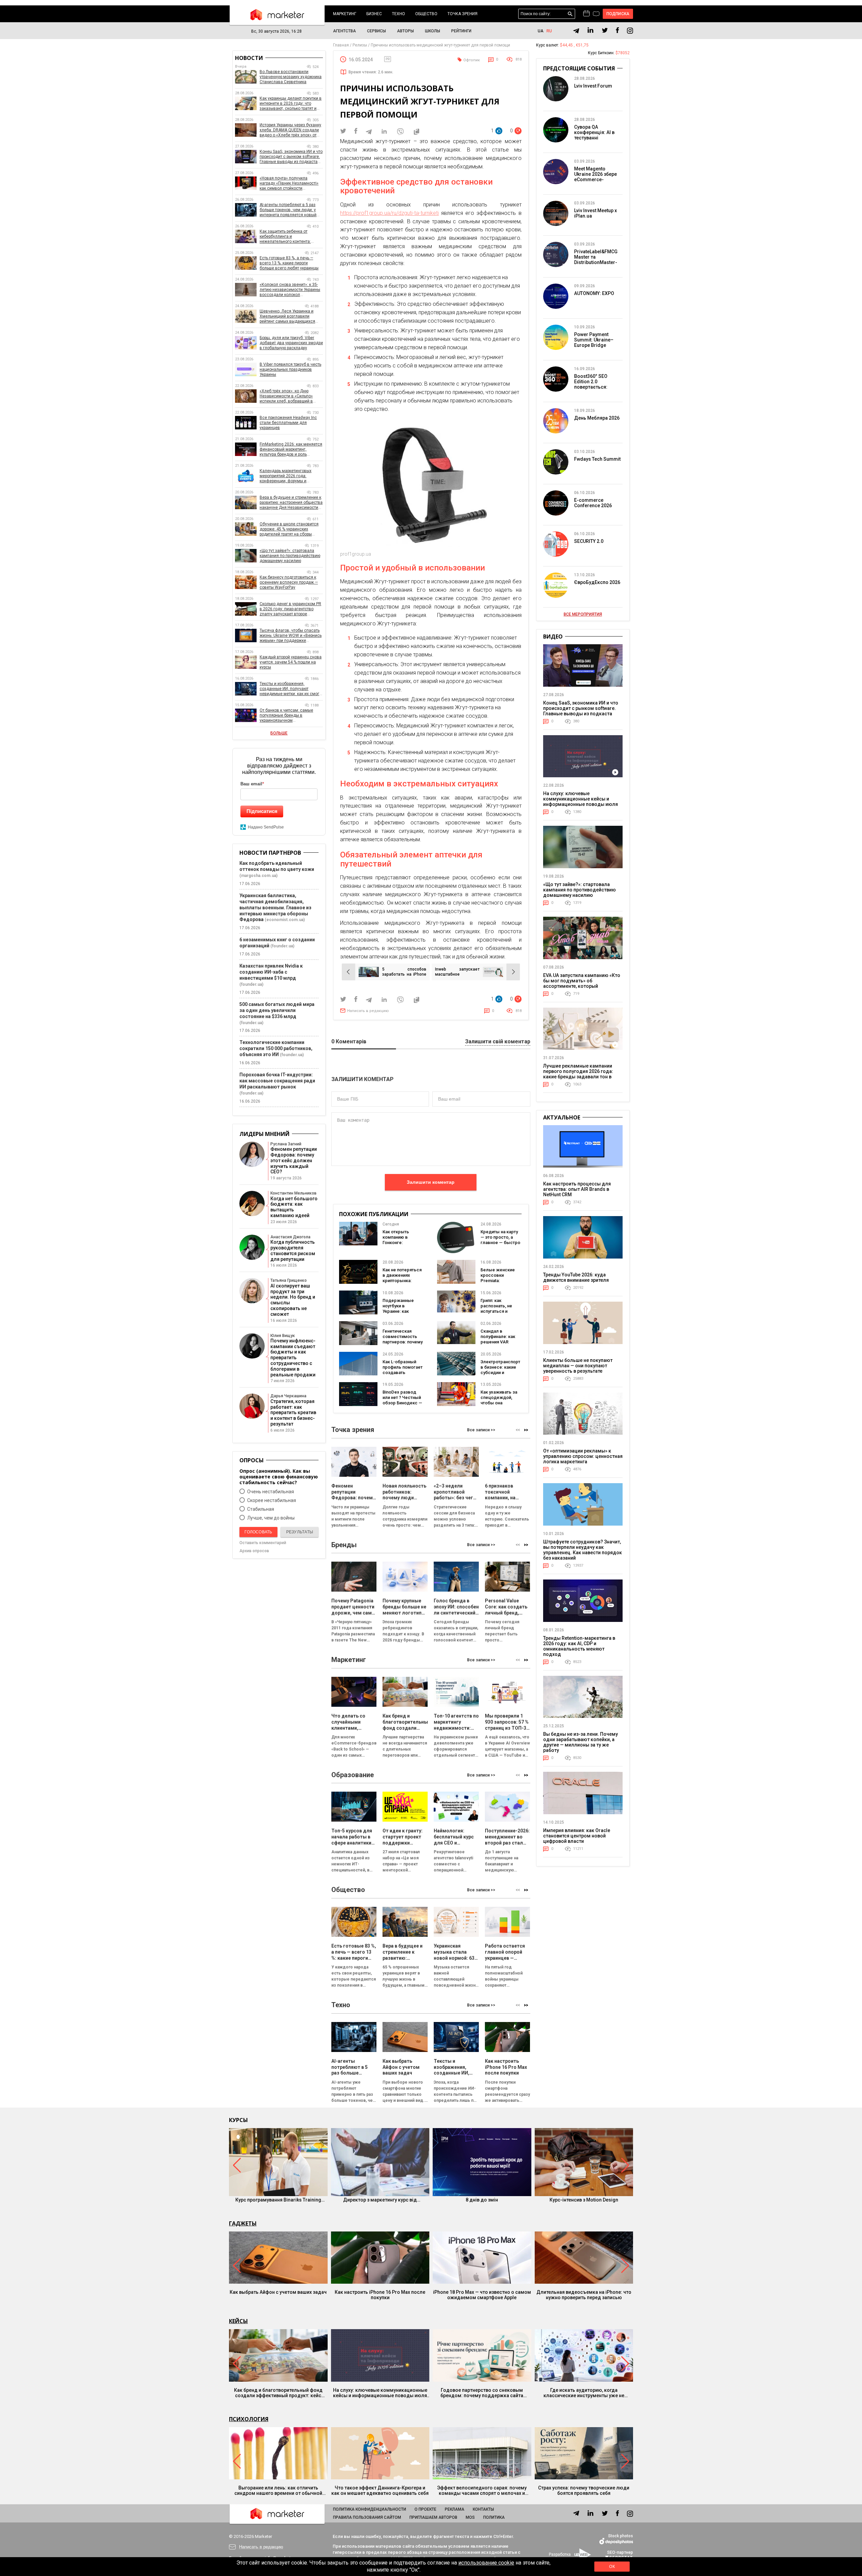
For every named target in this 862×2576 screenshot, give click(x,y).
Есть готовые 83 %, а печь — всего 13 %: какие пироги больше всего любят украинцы (289, 263)
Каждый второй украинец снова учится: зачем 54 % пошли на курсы (291, 662)
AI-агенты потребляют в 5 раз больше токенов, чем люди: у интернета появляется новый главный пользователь (288, 210)
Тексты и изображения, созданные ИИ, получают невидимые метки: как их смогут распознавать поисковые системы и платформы (291, 689)
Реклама (455, 2509)
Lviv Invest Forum (593, 86)
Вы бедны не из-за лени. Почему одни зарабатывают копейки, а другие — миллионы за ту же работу (581, 1742)
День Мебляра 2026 (597, 418)
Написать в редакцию (368, 1011)
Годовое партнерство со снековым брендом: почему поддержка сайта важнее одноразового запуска (482, 2393)
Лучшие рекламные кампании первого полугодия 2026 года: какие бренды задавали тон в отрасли (578, 1074)
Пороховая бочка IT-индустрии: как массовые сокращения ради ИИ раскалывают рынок (277, 1081)
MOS (470, 2517)
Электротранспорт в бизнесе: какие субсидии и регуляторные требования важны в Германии (501, 1375)
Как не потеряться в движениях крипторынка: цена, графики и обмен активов (402, 1281)
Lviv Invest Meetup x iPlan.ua (595, 213)
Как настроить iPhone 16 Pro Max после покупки (380, 2295)
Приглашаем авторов (433, 2517)
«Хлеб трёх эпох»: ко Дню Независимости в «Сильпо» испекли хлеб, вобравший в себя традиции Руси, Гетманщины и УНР (286, 396)
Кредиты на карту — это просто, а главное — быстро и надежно (500, 1240)
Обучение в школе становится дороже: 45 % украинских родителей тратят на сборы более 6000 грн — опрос (289, 529)
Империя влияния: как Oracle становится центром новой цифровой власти (577, 1836)
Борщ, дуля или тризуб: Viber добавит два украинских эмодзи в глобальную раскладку (291, 343)
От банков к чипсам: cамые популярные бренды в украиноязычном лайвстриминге (286, 715)
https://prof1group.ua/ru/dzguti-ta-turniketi (389, 213)
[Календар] (586, 14)
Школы (433, 31)
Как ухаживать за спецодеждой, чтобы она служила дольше (499, 1400)
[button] (526, 1430)
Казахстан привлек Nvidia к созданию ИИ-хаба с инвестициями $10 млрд (271, 972)
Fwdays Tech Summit (597, 459)
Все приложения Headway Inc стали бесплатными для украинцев (288, 423)
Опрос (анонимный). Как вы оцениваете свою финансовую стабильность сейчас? (279, 1477)
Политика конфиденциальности (370, 2509)
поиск (570, 14)
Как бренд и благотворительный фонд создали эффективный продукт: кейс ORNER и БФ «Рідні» (278, 2393)
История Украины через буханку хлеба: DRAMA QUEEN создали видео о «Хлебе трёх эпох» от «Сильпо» (290, 130)
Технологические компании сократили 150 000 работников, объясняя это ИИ (276, 1048)
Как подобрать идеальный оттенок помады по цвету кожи (277, 866)
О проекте (425, 2509)
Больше (279, 733)
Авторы (405, 31)
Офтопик (472, 60)
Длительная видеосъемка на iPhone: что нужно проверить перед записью (584, 2295)
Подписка (618, 14)
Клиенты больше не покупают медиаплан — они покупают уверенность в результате (578, 1366)
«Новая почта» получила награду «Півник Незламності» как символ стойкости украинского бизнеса (289, 183)
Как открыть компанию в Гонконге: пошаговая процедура (396, 1243)
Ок (612, 2567)
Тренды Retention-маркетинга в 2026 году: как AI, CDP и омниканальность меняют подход (579, 1646)
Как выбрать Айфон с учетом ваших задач (278, 2292)
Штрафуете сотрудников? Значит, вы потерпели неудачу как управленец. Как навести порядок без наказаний (583, 1550)
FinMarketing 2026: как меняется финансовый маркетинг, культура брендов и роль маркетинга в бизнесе (291, 449)
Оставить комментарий (263, 1543)
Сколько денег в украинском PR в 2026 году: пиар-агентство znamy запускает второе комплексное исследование (290, 609)
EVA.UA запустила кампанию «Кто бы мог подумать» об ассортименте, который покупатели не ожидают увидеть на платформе (582, 986)
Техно (399, 14)
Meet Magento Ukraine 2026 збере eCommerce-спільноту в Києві (595, 177)
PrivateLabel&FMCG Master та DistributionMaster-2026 (596, 260)
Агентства (344, 31)
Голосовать (258, 1532)
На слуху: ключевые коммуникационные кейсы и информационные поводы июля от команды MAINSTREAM (581, 802)
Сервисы (376, 31)
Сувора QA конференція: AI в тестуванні (594, 132)
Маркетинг (345, 14)
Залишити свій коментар (498, 1042)
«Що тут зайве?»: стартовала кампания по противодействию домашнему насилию (290, 556)
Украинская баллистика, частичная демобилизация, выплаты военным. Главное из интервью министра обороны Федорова (275, 908)
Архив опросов (254, 1551)
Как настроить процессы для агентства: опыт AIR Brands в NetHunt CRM (577, 1189)
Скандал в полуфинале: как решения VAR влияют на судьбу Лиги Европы (499, 1342)
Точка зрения (462, 14)
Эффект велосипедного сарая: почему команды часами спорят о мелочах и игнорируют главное (482, 2490)
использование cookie (486, 2563)
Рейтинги (461, 31)
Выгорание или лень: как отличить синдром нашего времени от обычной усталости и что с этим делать (278, 2490)
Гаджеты (243, 2223)
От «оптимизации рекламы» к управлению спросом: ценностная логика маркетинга (583, 1456)
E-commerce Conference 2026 (593, 503)
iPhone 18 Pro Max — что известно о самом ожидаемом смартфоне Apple (482, 2295)
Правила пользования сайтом (367, 2517)
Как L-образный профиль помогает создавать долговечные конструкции (403, 1373)
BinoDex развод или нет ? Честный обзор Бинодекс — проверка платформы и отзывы (402, 1406)
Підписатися (262, 811)
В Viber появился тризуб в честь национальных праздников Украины (290, 369)
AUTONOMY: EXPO (594, 293)
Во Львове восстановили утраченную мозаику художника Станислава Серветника (291, 77)
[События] (596, 14)
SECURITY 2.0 (589, 541)
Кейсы (238, 2321)
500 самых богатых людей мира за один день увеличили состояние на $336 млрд (277, 1010)
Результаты (300, 1532)
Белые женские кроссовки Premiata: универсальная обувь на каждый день (499, 1283)
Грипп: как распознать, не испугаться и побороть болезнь (500, 1309)
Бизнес (374, 14)
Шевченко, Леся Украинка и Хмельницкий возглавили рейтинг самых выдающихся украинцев (287, 316)
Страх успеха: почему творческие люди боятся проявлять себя (584, 2490)
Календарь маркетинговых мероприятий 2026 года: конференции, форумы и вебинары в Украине (286, 476)
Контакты (483, 2509)
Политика (494, 2517)
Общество (426, 14)
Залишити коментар (431, 1182)
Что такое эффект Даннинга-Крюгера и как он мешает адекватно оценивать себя (380, 2490)
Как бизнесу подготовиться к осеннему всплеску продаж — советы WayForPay (289, 582)
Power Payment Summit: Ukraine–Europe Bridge (594, 340)
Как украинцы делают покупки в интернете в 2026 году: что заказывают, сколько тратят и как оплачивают (291, 104)
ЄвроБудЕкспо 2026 (597, 582)
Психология (249, 2419)
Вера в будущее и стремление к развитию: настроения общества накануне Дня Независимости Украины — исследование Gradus (291, 503)
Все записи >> (481, 1430)
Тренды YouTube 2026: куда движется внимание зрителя (576, 1277)
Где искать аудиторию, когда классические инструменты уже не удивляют (584, 2393)
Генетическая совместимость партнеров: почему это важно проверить (403, 1342)
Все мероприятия (583, 614)
